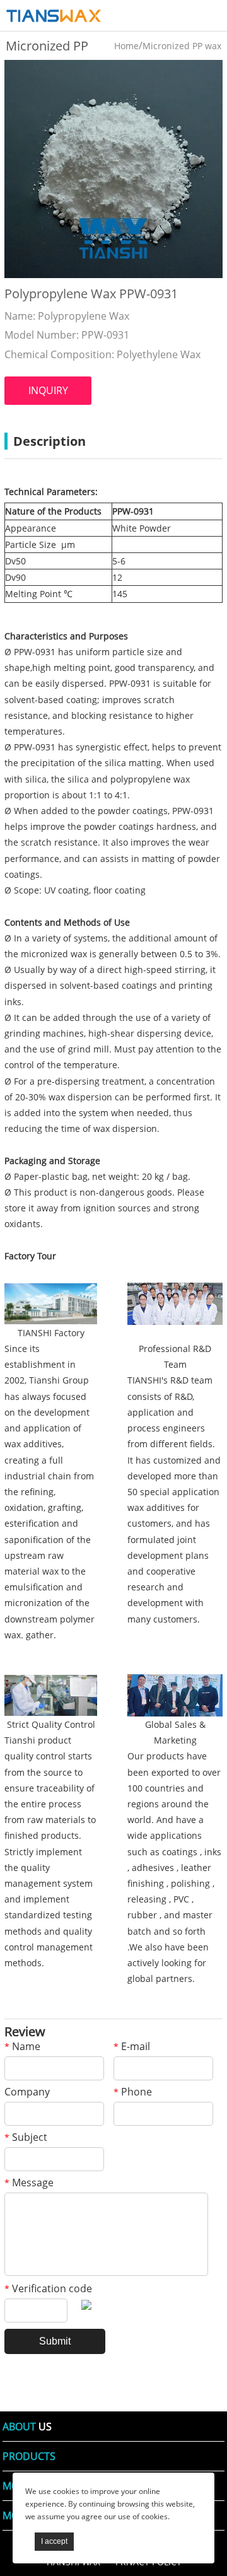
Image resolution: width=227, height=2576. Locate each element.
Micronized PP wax (182, 46)
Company (27, 2093)
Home (126, 46)
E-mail (132, 2047)
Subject (26, 2138)
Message (29, 2183)
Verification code (48, 2289)
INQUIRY (48, 390)
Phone (133, 2093)
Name (22, 2047)
